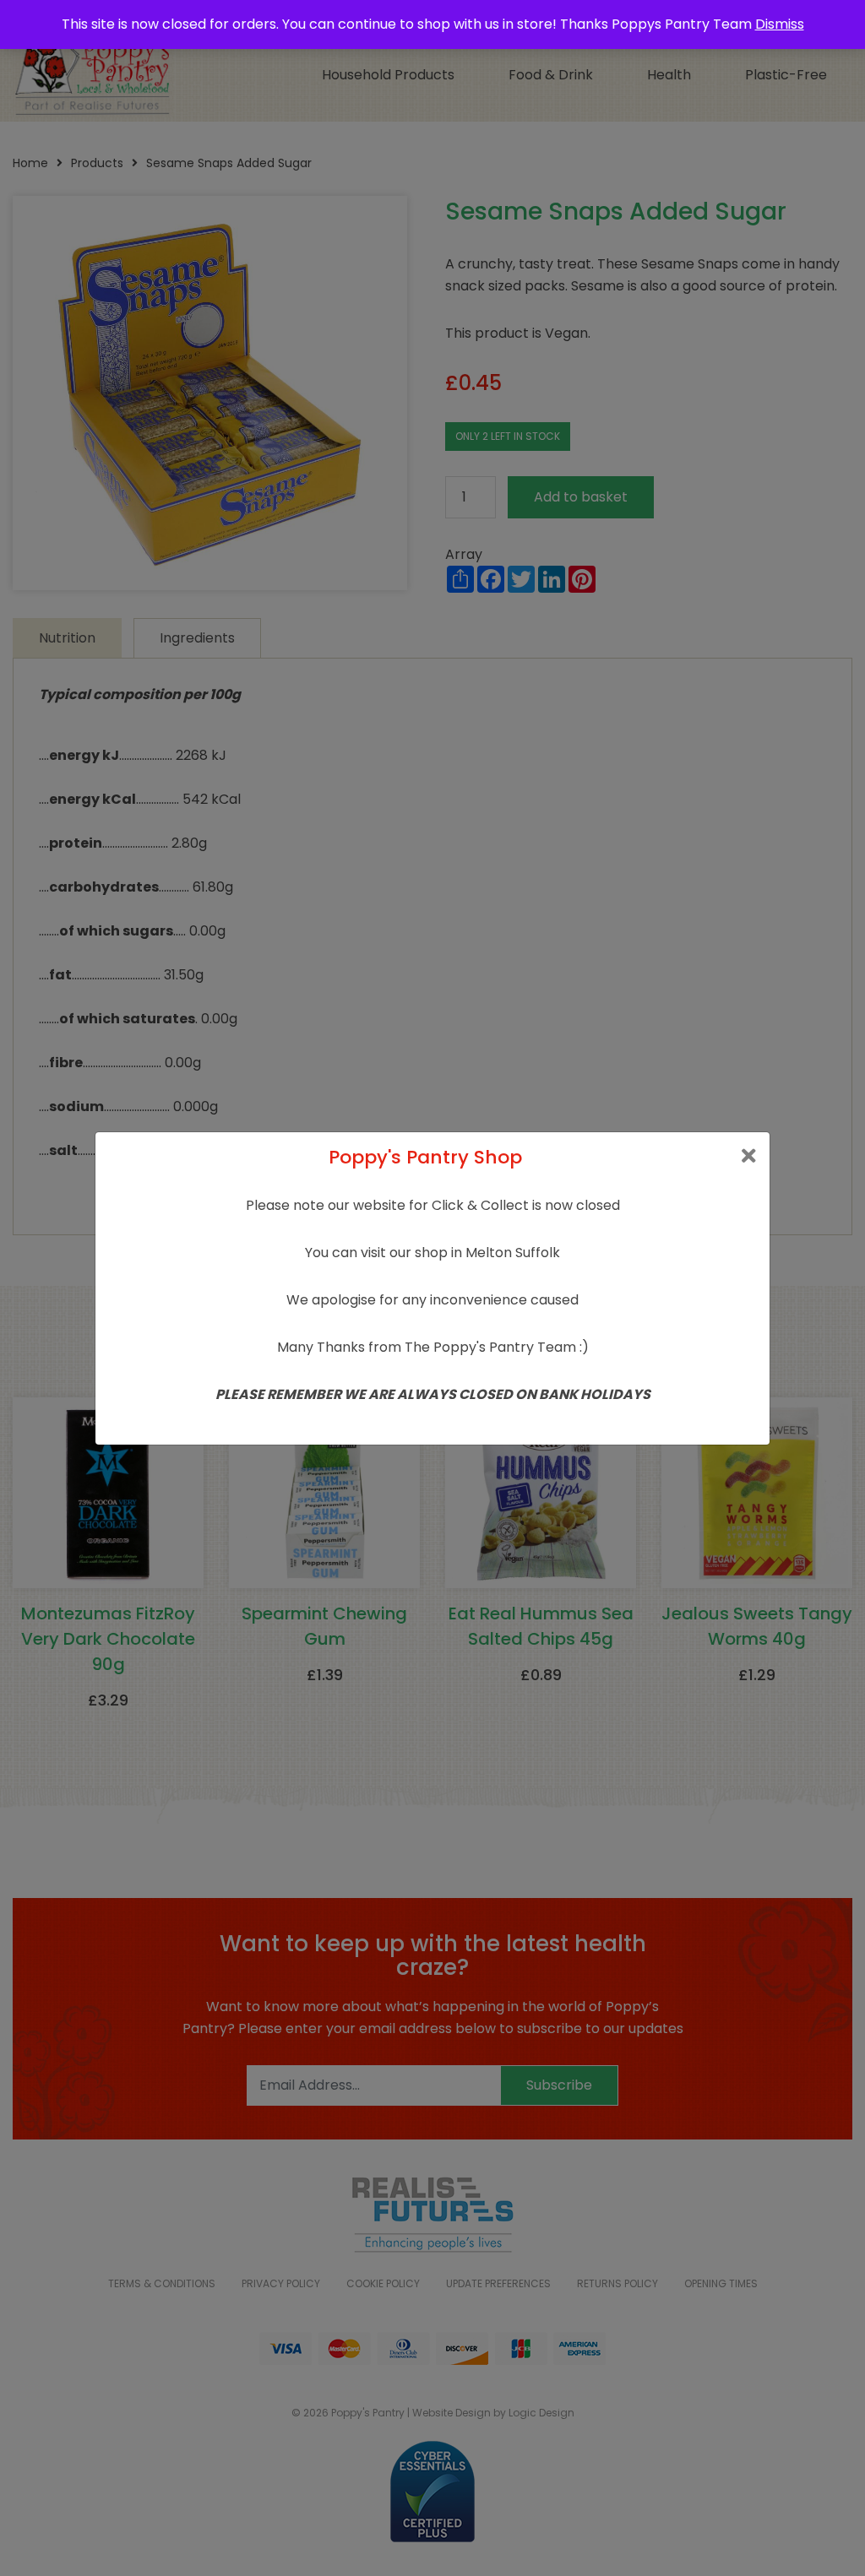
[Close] (749, 1156)
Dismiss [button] (780, 24)
